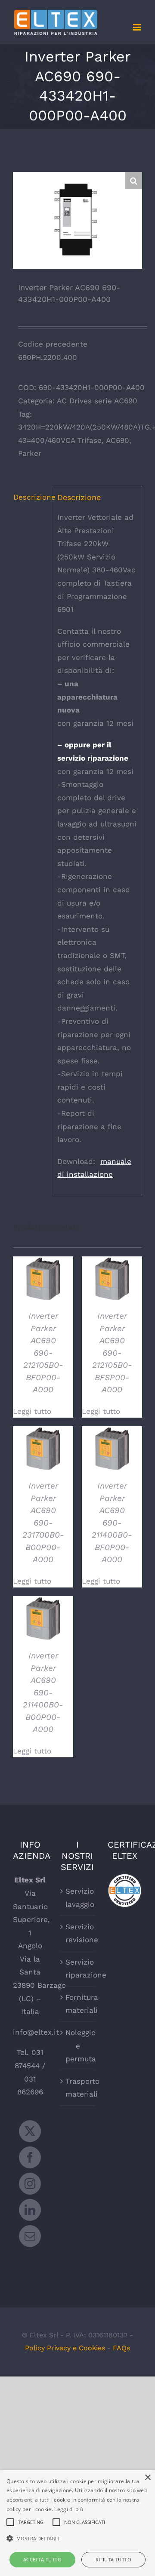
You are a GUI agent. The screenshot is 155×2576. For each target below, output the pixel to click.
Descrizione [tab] (30, 497)
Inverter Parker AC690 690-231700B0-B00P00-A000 (43, 1523)
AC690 (118, 440)
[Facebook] (30, 2157)
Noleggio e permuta (78, 2046)
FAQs (121, 2348)
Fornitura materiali (78, 2004)
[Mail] (30, 2236)
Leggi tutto (32, 1411)
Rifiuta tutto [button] (113, 2559)
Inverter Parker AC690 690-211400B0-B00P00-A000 (43, 1692)
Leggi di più (69, 2509)
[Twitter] (30, 2131)
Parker (30, 453)
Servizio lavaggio (78, 1898)
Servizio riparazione (78, 1969)
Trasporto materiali (78, 2088)
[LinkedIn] (30, 2210)
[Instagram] (30, 2184)
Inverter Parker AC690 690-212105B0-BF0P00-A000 (43, 1353)
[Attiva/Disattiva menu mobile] (138, 27)
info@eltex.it (36, 2032)
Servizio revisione (78, 1933)
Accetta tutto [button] (42, 2559)
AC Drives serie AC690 (97, 401)
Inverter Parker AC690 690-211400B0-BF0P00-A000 (112, 1523)
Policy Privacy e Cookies (65, 2348)
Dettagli (43, 1280)
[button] (133, 181)
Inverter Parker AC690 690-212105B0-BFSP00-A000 (112, 1353)
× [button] (147, 2478)
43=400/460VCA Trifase (60, 440)
